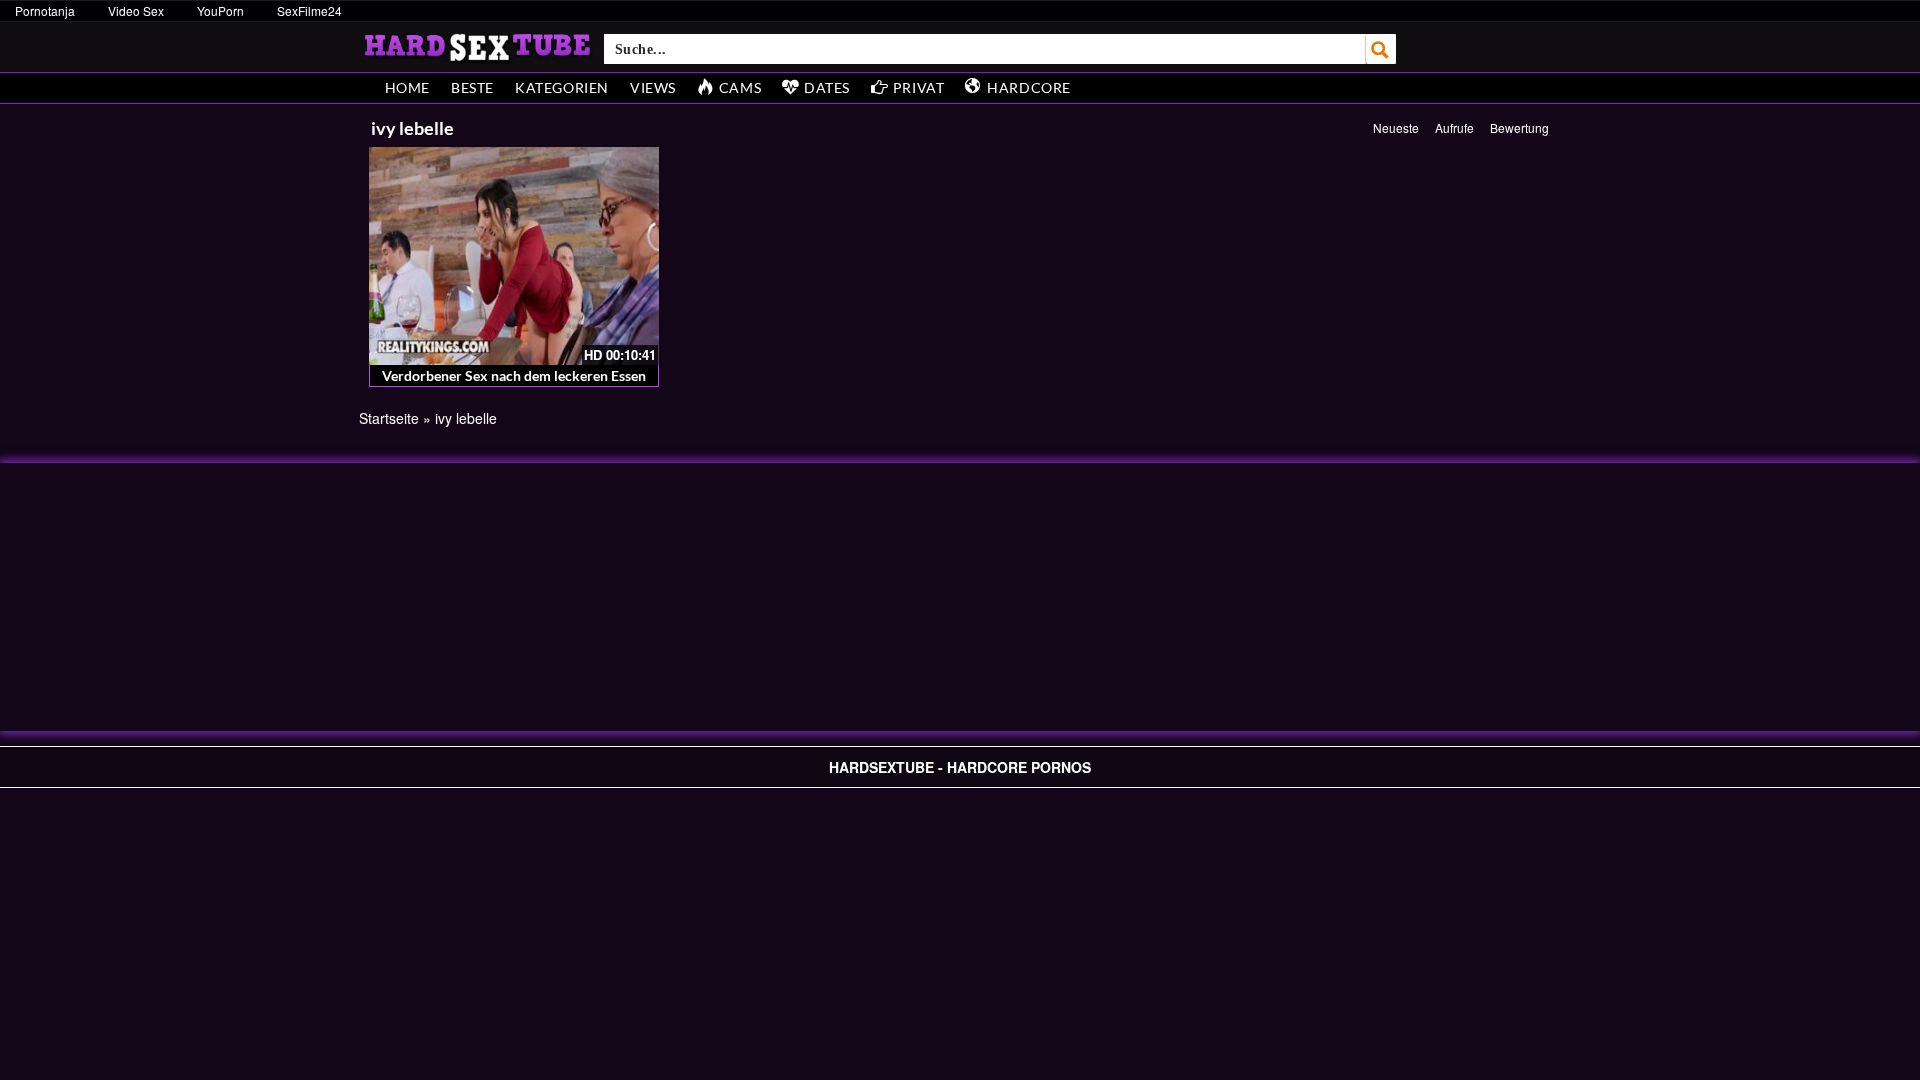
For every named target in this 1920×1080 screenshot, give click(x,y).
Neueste (1396, 127)
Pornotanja (45, 10)
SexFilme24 (309, 10)
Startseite (389, 418)
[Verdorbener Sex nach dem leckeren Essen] (514, 256)
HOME (407, 87)
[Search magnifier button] (1381, 49)
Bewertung (1519, 127)
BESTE (472, 87)
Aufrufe (1454, 127)
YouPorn (220, 10)
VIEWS (653, 87)
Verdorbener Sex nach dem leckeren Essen (514, 375)
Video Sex (136, 10)
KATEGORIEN (562, 87)
